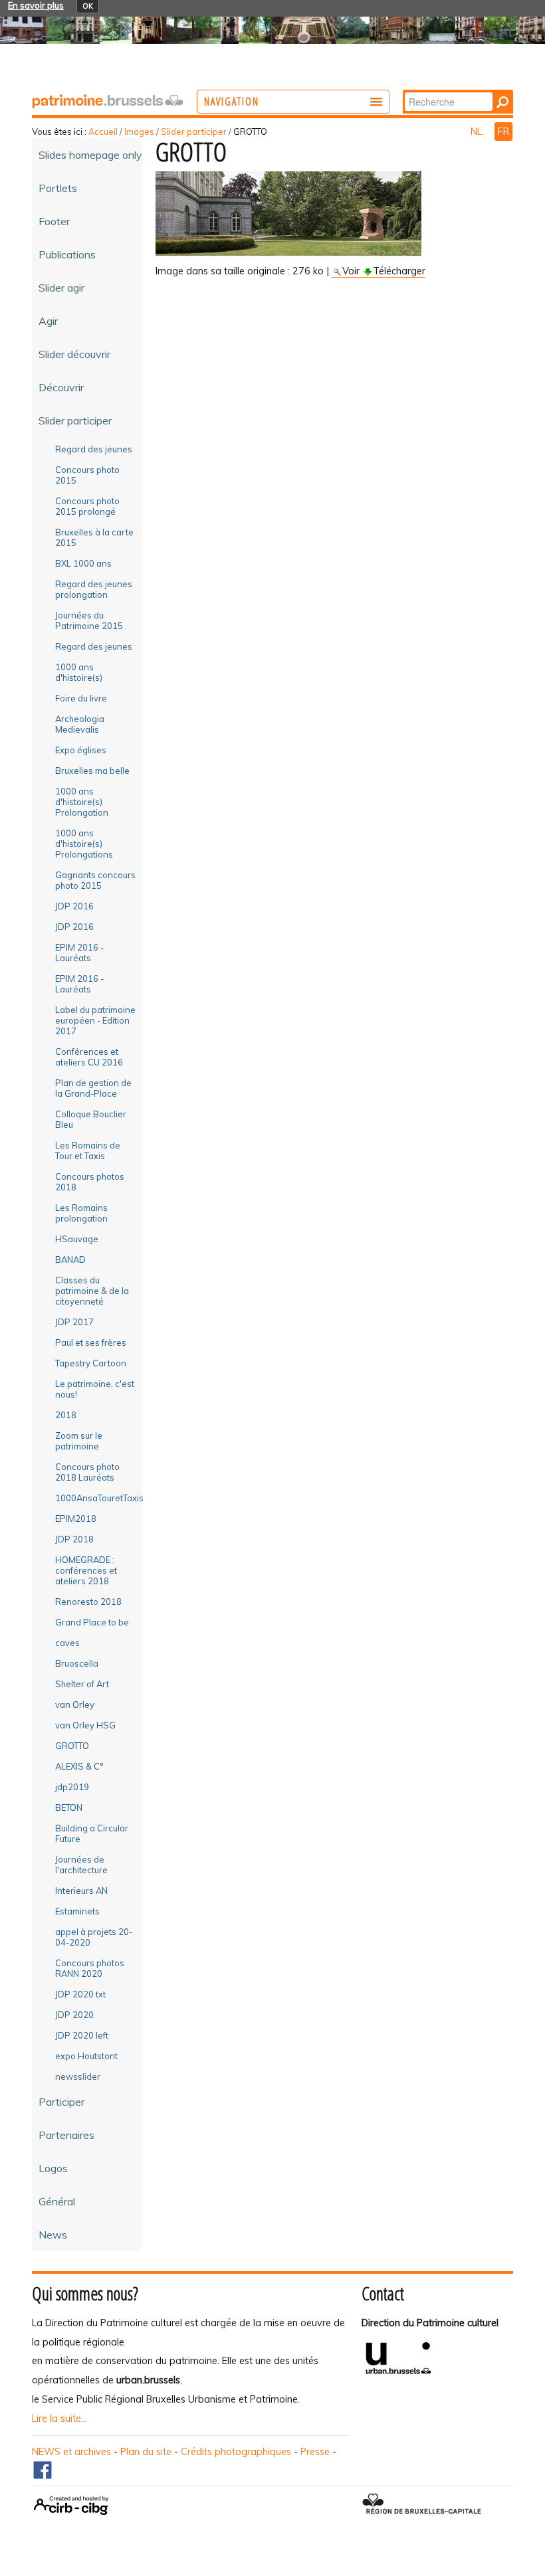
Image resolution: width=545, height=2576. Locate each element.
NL (478, 132)
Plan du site (146, 2452)
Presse (315, 2452)
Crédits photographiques (236, 2452)
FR (503, 132)
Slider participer (194, 132)
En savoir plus (36, 5)
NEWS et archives (71, 2452)
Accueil (103, 132)
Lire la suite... (59, 2419)
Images (139, 132)
